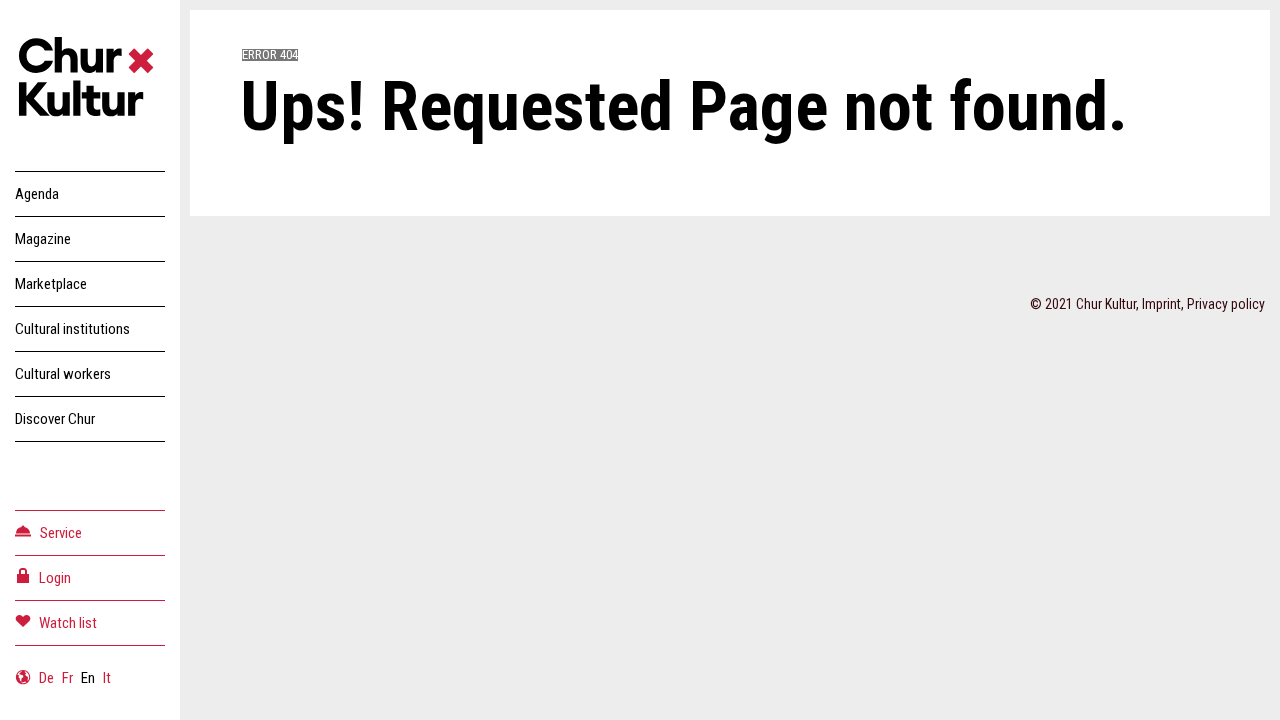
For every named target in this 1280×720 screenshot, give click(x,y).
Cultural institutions (72, 329)
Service (61, 533)
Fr (67, 678)
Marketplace (51, 284)
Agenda (37, 194)
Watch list (68, 623)
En (88, 678)
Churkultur (90, 80)
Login (55, 578)
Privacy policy (1226, 304)
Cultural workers (63, 374)
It (107, 678)
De (46, 678)
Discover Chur (55, 419)
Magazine (43, 239)
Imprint (1161, 304)
